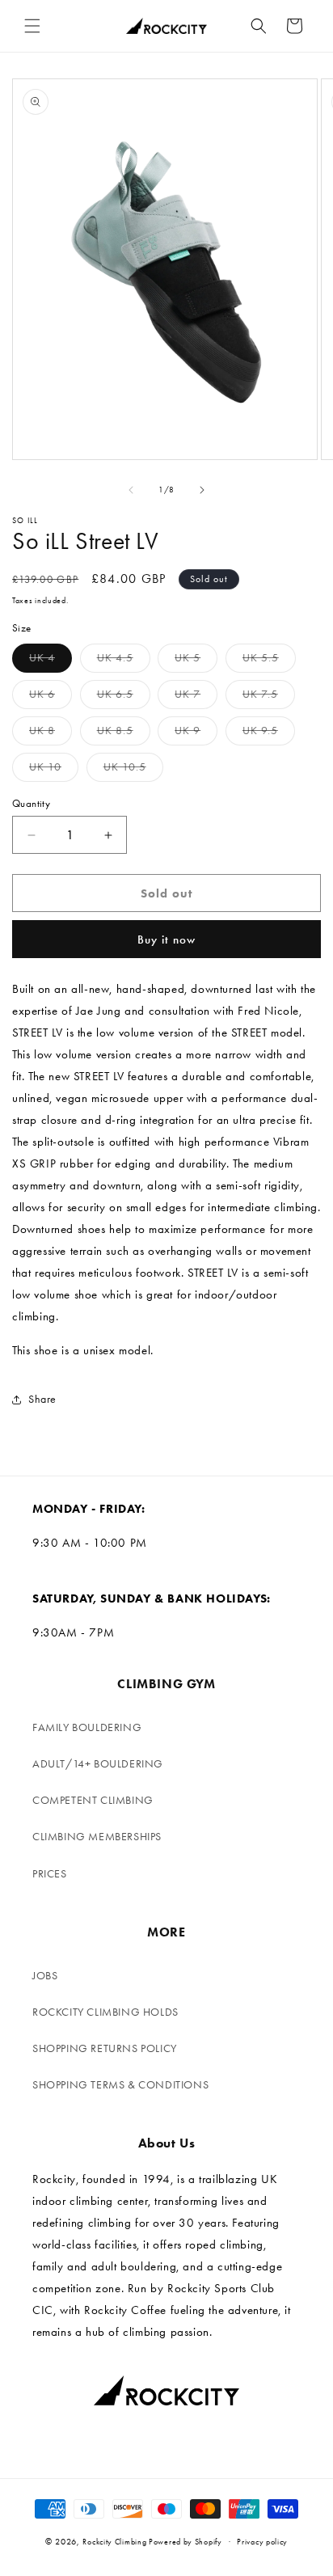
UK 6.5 (124, 698)
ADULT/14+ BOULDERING (98, 1764)
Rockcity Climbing (114, 2542)
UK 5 (196, 661)
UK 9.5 (269, 734)
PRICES (50, 1874)
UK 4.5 (124, 661)
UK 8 (51, 734)
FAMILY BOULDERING (87, 1727)
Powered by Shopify (185, 2542)
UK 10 (54, 771)
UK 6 (51, 698)
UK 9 (196, 734)
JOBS (45, 1976)
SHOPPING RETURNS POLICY (105, 2048)
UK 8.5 (124, 734)
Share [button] (42, 1399)
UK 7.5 (269, 698)
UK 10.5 (133, 771)
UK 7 (196, 698)
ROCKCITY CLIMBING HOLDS (105, 2012)
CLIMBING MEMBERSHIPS (97, 1837)
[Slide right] (202, 490)
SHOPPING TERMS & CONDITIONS (120, 2085)
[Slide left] (131, 490)
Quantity (31, 803)
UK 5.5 (269, 661)
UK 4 (51, 661)
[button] (32, 26)
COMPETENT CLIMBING (93, 1800)
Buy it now (166, 940)
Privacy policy (262, 2542)
